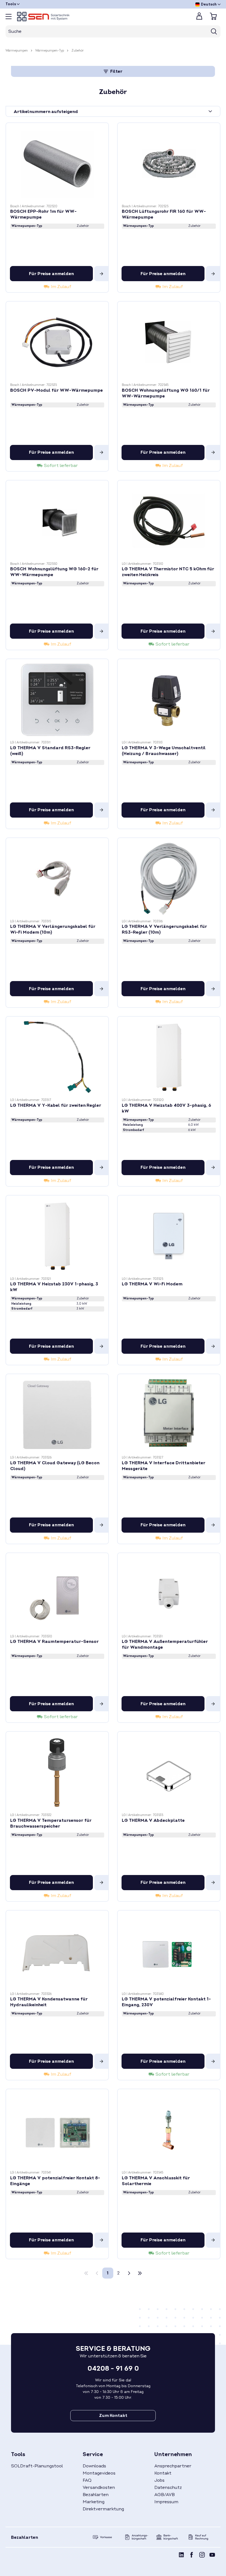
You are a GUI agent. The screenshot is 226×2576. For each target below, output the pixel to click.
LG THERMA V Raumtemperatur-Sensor (54, 1642)
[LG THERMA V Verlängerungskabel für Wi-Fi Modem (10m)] (57, 879)
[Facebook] (192, 2556)
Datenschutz (168, 2488)
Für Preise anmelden (51, 274)
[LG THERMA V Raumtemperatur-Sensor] (57, 1594)
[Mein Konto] (199, 18)
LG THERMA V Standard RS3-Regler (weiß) (50, 751)
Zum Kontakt (113, 2416)
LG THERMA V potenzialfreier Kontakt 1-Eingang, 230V (166, 2002)
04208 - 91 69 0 (113, 2369)
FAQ (87, 2480)
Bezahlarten (96, 2495)
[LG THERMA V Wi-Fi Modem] (169, 1236)
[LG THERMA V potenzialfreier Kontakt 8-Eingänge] (57, 2130)
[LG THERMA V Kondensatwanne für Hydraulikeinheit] (57, 1951)
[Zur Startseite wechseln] (102, 17)
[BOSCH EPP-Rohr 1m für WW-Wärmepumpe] (57, 164)
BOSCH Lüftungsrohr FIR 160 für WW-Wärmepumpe (164, 214)
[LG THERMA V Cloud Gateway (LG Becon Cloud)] (57, 1415)
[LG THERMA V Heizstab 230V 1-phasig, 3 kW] (57, 1236)
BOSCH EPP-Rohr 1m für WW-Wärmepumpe (43, 214)
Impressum (166, 2502)
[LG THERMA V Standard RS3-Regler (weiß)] (57, 700)
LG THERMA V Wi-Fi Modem (152, 1284)
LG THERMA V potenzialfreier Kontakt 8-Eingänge (55, 2181)
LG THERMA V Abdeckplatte (153, 1820)
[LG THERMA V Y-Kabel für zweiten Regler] (57, 1057)
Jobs (159, 2480)
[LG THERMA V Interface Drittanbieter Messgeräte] (169, 1415)
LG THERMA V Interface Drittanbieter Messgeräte (164, 1466)
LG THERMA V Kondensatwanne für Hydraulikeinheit (49, 2002)
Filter (116, 71)
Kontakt (163, 2473)
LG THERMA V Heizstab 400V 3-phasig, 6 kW (166, 1108)
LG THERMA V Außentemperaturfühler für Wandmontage (165, 1644)
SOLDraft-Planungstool (37, 2466)
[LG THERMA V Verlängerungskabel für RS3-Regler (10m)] (169, 879)
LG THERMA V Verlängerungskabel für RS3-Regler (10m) (164, 929)
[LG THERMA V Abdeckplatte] (169, 1772)
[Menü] (9, 17)
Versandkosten (99, 2488)
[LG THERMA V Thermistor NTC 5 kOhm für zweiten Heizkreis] (169, 521)
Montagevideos (99, 2473)
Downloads (94, 2466)
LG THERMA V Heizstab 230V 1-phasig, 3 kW (54, 1287)
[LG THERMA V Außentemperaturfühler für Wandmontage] (169, 1594)
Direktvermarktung (103, 2509)
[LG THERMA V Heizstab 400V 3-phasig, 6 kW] (169, 1057)
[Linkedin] (181, 2556)
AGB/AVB (165, 2495)
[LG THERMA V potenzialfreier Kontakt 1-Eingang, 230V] (169, 1951)
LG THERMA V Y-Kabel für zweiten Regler (56, 1105)
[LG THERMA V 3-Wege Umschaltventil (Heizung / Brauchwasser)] (169, 700)
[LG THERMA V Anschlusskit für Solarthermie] (169, 2130)
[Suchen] (214, 31)
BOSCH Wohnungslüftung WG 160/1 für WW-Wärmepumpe (166, 393)
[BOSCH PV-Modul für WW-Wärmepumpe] (57, 342)
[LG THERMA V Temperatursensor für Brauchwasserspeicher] (57, 1772)
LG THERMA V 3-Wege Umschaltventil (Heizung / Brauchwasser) (164, 751)
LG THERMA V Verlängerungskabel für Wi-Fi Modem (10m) (53, 929)
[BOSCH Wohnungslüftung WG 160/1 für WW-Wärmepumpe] (169, 342)
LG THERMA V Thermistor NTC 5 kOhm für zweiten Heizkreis (168, 572)
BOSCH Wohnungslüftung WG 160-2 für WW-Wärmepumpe (54, 572)
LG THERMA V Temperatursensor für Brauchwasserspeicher (51, 1823)
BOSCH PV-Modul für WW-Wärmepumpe (57, 390)
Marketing (94, 2502)
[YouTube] (212, 2556)
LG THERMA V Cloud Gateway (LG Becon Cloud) (55, 1466)
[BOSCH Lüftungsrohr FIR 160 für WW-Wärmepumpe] (169, 164)
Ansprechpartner (173, 2466)
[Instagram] (202, 2556)
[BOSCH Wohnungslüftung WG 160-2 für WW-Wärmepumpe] (57, 521)
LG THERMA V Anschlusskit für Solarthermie (156, 2181)
